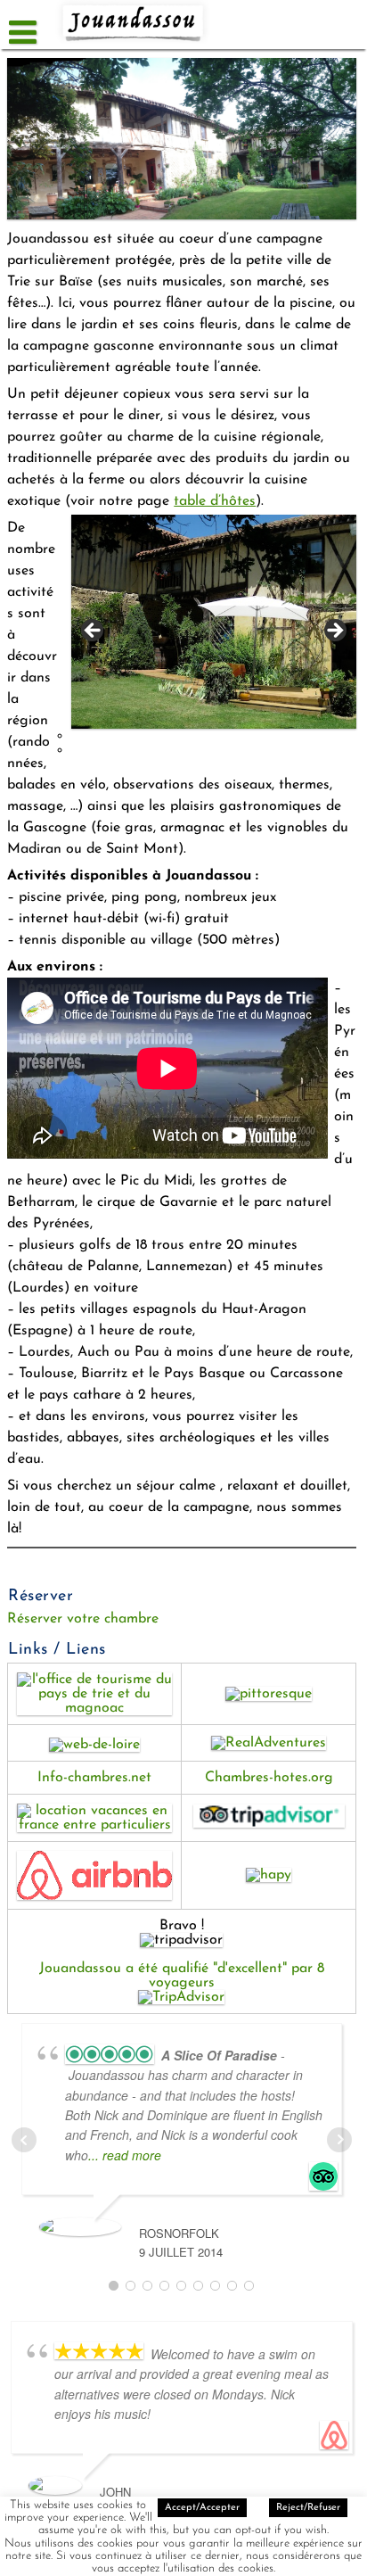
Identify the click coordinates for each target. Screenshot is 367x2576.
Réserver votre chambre (83, 1619)
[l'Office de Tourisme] (94, 1708)
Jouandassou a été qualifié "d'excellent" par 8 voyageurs (182, 1976)
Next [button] (334, 632)
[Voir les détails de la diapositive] (214, 622)
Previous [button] (94, 632)
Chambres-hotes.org (269, 1778)
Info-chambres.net (94, 1778)
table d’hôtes (215, 501)
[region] (207, 636)
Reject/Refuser (308, 2508)
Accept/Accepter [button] (202, 2508)
